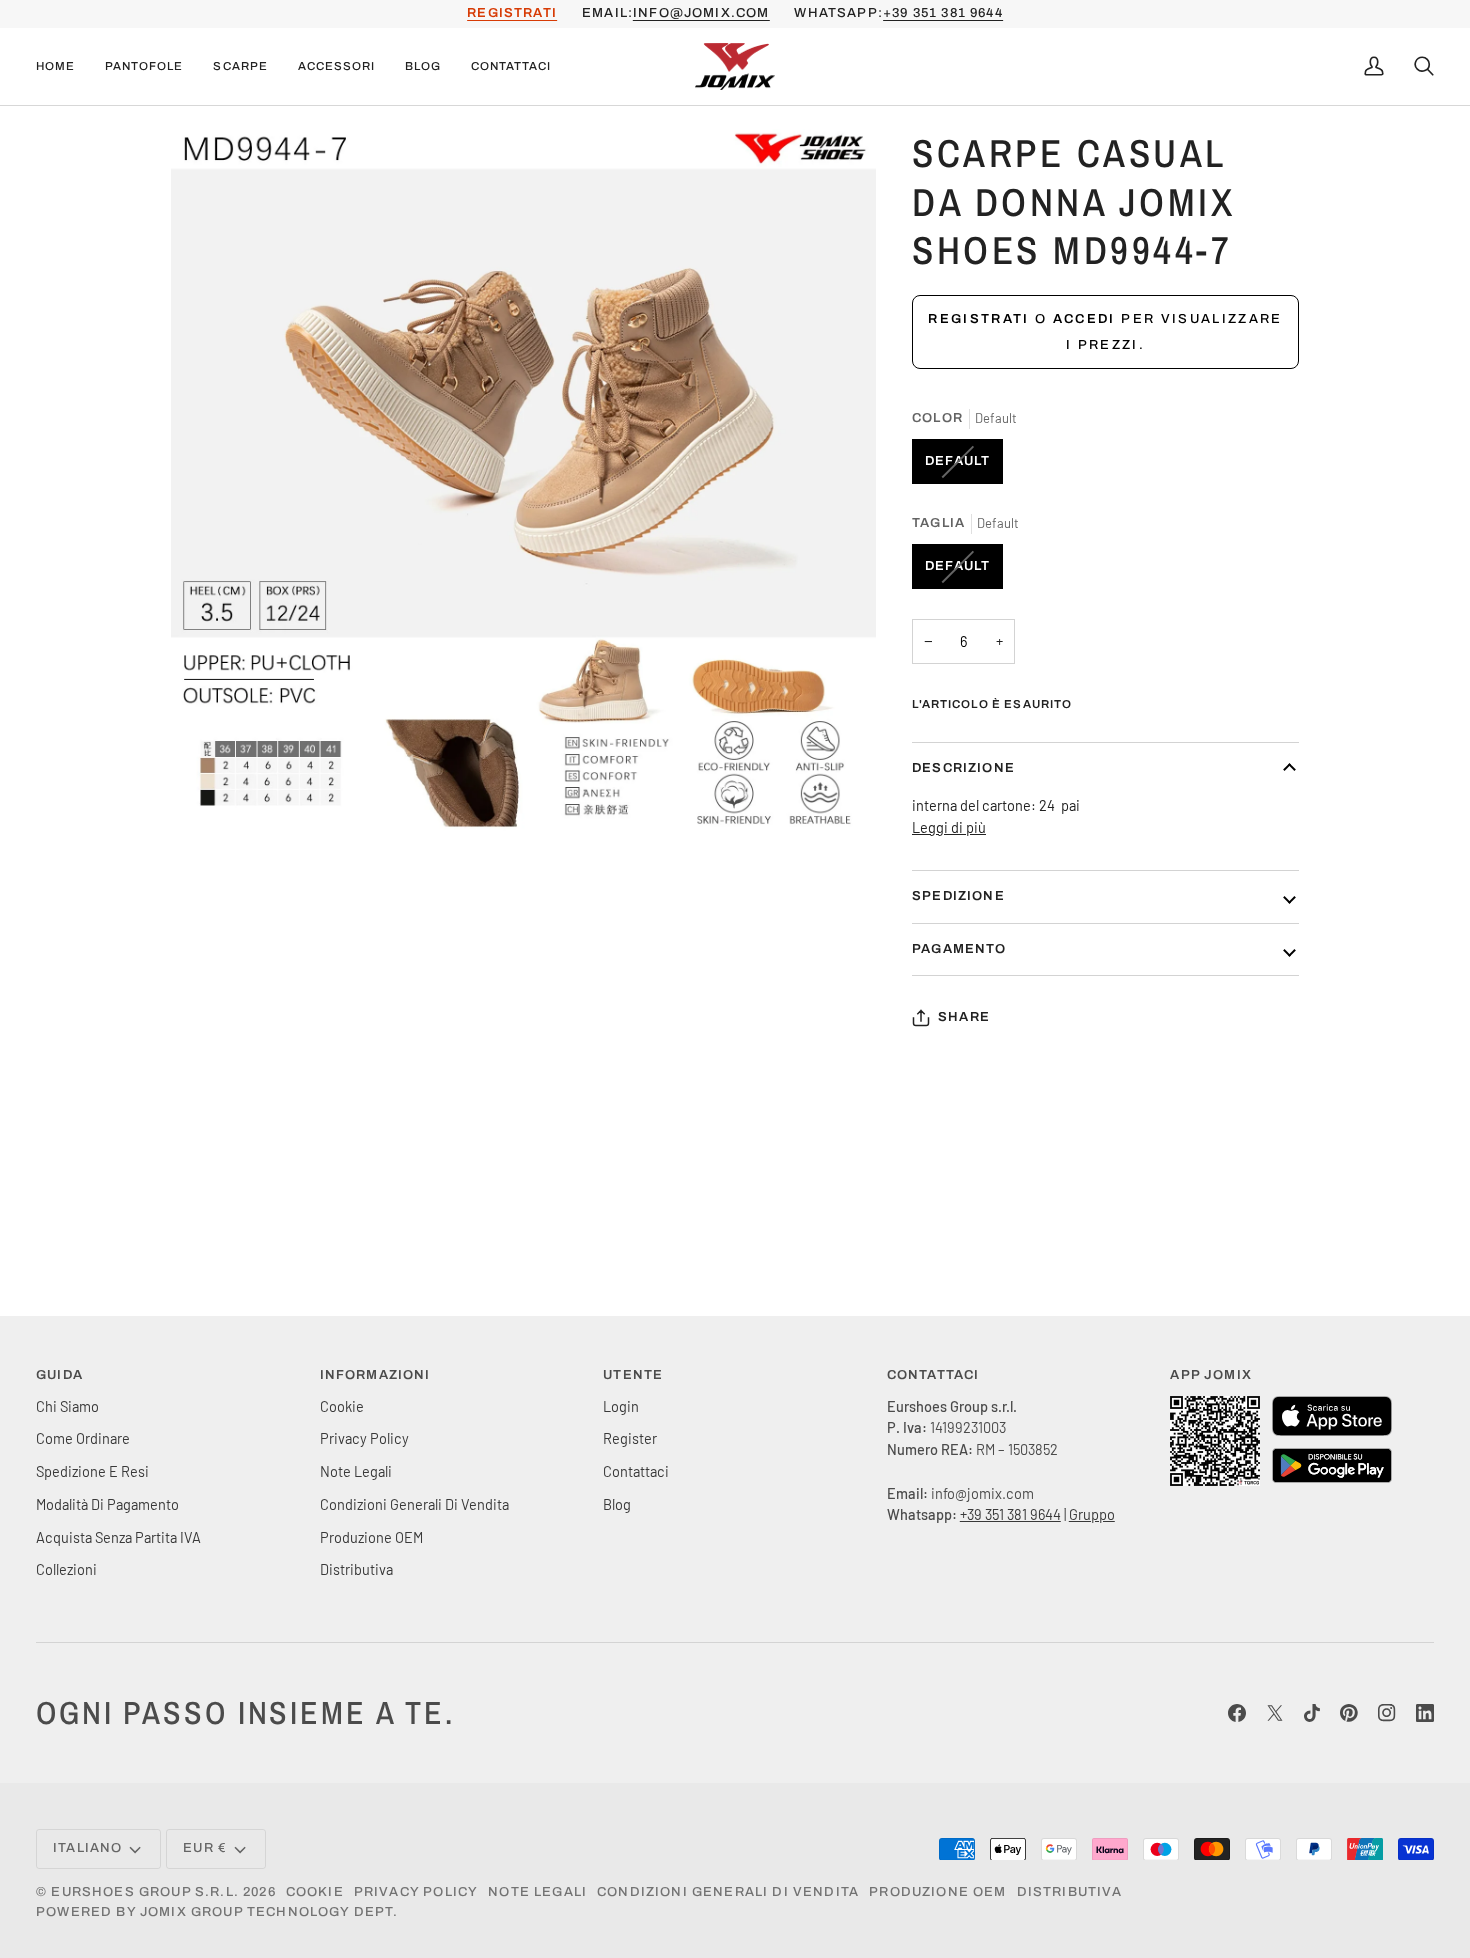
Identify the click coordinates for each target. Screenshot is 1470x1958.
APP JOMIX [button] (1211, 1375)
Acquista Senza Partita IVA (118, 1537)
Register (630, 1438)
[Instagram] (1387, 1713)
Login (621, 1406)
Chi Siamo (67, 1406)
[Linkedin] (1425, 1713)
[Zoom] (208, 796)
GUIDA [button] (59, 1375)
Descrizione (963, 768)
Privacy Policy (364, 1438)
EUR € (205, 1848)
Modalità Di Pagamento (107, 1504)
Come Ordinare (83, 1438)
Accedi (1084, 319)
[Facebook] (1237, 1713)
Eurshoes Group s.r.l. (145, 1892)
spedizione (958, 896)
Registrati (978, 319)
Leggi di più (949, 827)
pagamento (959, 949)
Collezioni (66, 1569)
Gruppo (1092, 1514)
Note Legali (356, 1471)
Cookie (342, 1406)
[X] (1275, 1713)
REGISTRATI (512, 13)
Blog (617, 1504)
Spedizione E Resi (92, 1471)
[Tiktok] (1312, 1713)
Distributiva (356, 1569)
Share (964, 1017)
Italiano (87, 1848)
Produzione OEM (371, 1537)
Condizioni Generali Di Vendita (414, 1504)
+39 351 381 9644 (943, 13)
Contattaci (636, 1471)
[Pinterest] (1349, 1713)
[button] (144, 67)
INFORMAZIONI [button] (375, 1375)
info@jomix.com (701, 13)
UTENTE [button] (633, 1375)
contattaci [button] (933, 1375)
